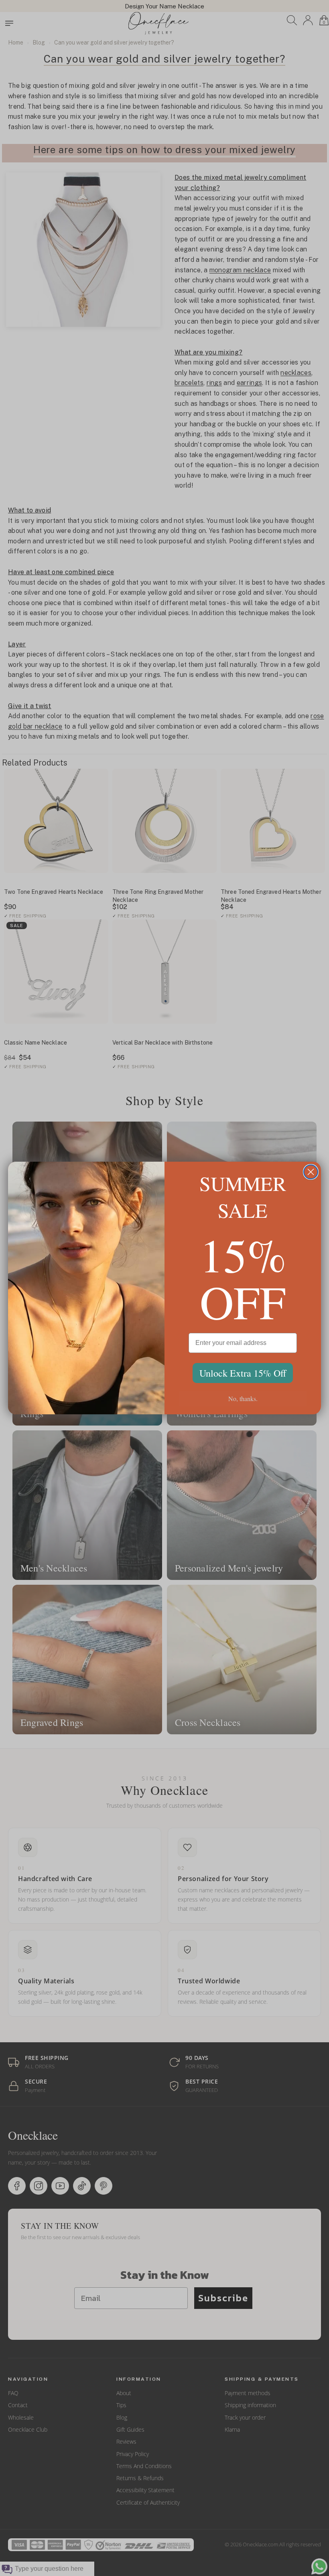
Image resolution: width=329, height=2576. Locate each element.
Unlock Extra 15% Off (243, 1373)
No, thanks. (243, 1398)
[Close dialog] (311, 1172)
